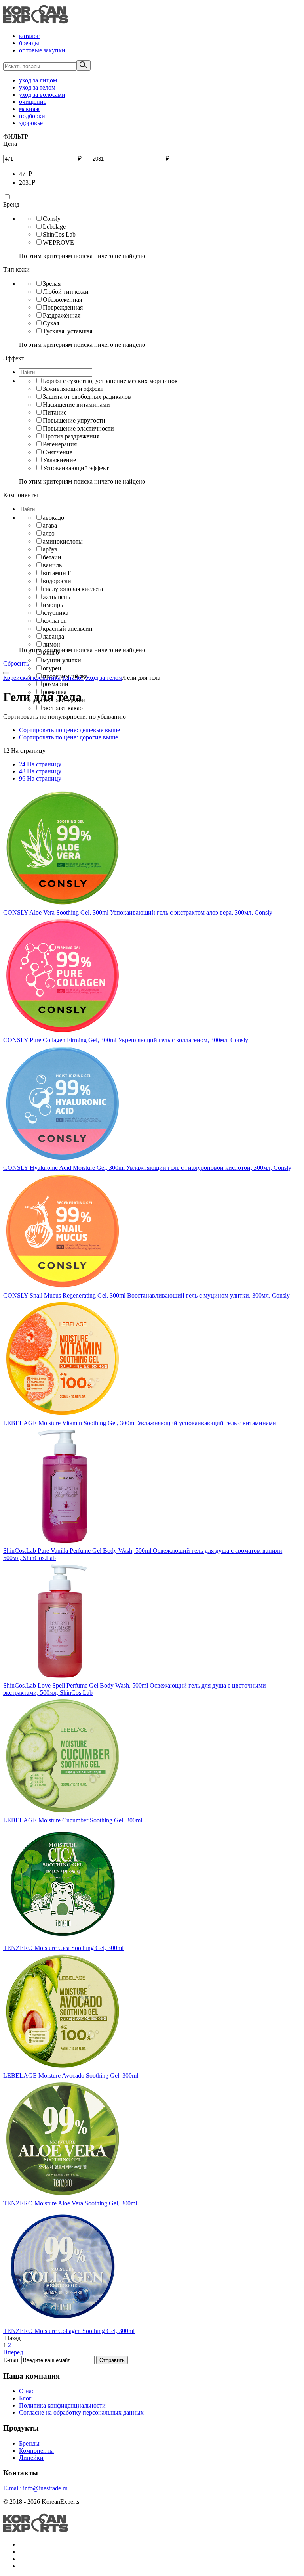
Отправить (112, 2360)
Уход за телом (104, 678)
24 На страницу (40, 764)
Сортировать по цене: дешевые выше (69, 730)
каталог (29, 36)
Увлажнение (59, 460)
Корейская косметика (32, 678)
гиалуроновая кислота (73, 589)
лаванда (53, 636)
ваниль (52, 565)
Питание (55, 412)
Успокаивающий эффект (76, 468)
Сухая (51, 323)
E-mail (11, 2360)
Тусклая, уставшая (67, 331)
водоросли (57, 581)
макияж (29, 109)
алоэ (49, 533)
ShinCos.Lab (59, 234)
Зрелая (52, 284)
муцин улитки (62, 660)
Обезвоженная (62, 300)
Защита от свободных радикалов (87, 397)
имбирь (53, 605)
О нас (27, 2391)
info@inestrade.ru (35, 2488)
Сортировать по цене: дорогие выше (68, 737)
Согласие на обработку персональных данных (81, 2412)
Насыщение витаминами (76, 405)
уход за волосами (42, 95)
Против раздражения (71, 436)
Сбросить (16, 663)
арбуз (50, 549)
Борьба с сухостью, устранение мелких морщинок (110, 381)
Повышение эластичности (78, 428)
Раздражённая (62, 315)
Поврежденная (63, 307)
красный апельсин (68, 629)
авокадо (53, 518)
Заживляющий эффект (73, 389)
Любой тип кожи (66, 292)
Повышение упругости (74, 420)
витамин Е (57, 573)
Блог (25, 2398)
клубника (56, 613)
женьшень (56, 597)
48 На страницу (40, 771)
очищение (33, 102)
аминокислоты (63, 541)
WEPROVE (58, 242)
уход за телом (37, 87)
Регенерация (60, 444)
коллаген (55, 621)
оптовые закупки (42, 50)
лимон (51, 644)
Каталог (73, 678)
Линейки (31, 2458)
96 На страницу (40, 778)
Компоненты (36, 2451)
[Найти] (84, 65)
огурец (52, 668)
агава (50, 525)
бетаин (52, 557)
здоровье (31, 123)
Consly (52, 219)
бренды (29, 43)
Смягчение (58, 452)
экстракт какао (63, 708)
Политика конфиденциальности (62, 2405)
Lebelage (54, 227)
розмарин (56, 684)
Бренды (29, 2443)
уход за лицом (38, 80)
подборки (32, 116)
